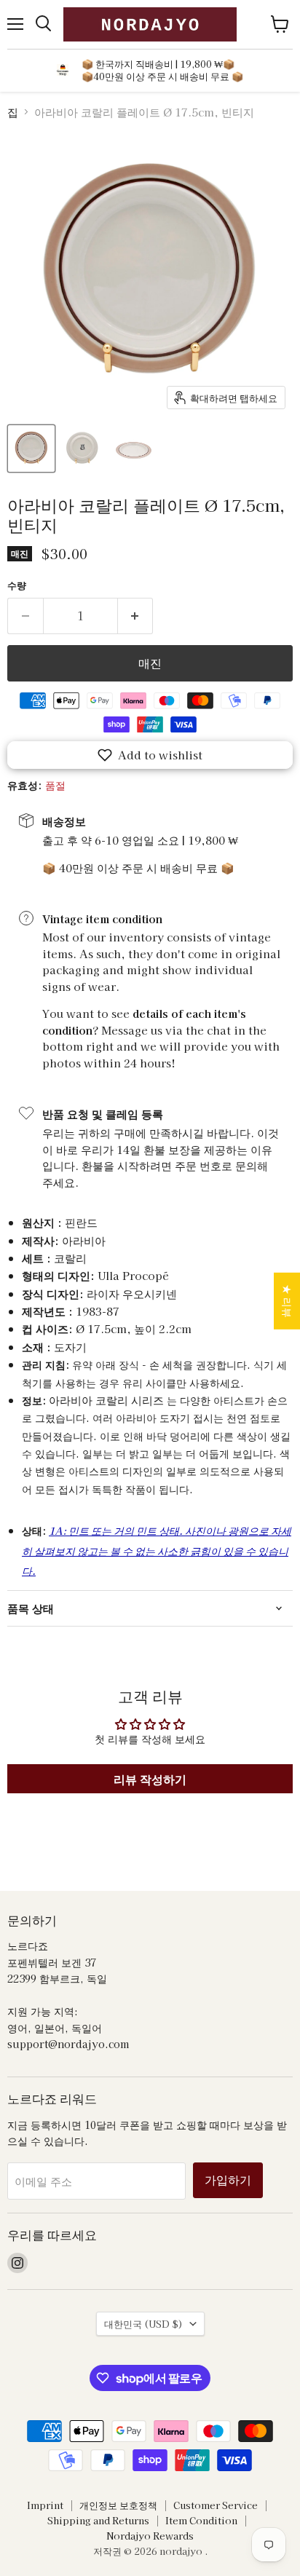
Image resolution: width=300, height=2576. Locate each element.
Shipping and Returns (98, 2520)
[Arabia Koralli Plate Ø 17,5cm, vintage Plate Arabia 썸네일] (31, 449)
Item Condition (201, 2520)
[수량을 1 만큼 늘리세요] (136, 616)
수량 (17, 585)
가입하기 (228, 2180)
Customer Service (216, 2505)
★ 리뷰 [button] (288, 1301)
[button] (150, 755)
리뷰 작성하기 (150, 1779)
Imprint (45, 2505)
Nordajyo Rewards (150, 2536)
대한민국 (143, 2324)
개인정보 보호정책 (118, 2505)
